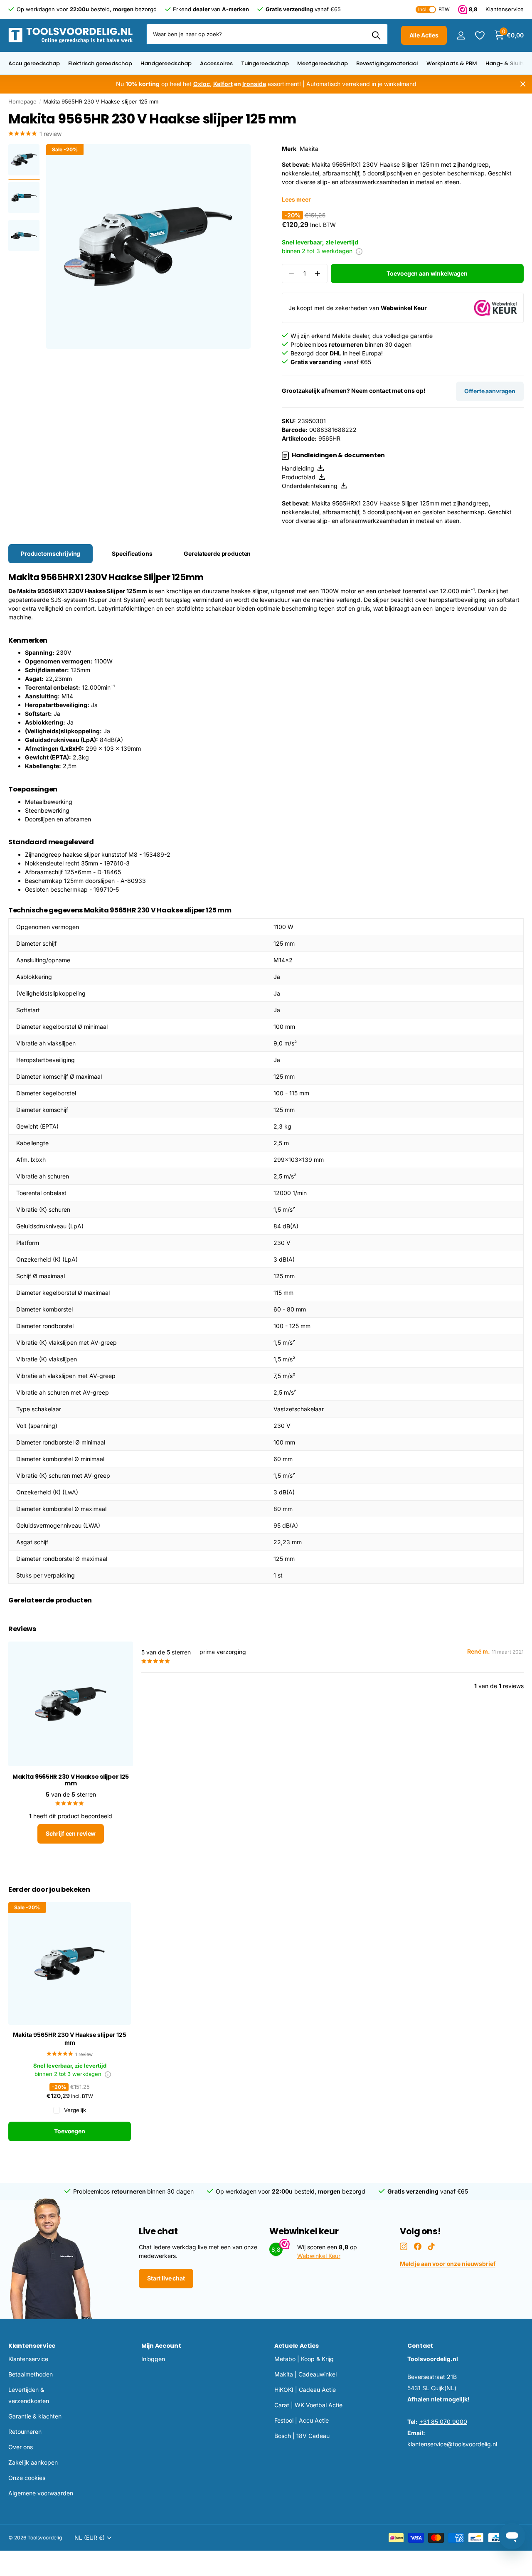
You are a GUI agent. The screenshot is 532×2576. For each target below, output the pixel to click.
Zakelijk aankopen (33, 2462)
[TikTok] (431, 2246)
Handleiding (300, 468)
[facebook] (418, 2246)
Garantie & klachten (35, 2416)
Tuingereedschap (265, 63)
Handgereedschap (166, 63)
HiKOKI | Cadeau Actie (305, 2390)
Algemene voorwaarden (41, 2493)
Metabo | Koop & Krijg (304, 2359)
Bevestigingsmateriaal (387, 63)
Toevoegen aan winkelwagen (427, 273)
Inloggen (153, 2359)
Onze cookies (27, 2478)
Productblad (300, 477)
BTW (434, 9)
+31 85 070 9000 (443, 2422)
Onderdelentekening (311, 486)
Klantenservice (32, 2346)
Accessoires (216, 63)
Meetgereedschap (323, 63)
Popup (359, 251)
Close (523, 84)
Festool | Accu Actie (302, 2420)
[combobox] (267, 34)
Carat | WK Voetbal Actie (308, 2405)
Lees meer (296, 199)
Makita (309, 149)
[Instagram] (404, 2246)
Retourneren (25, 2432)
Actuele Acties (297, 2346)
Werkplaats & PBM (452, 63)
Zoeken (376, 35)
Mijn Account (161, 2346)
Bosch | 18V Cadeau (302, 2436)
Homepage (22, 101)
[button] (318, 274)
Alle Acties (424, 35)
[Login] (461, 36)
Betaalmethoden (31, 2374)
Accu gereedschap (34, 63)
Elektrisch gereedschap (100, 63)
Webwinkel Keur (319, 2256)
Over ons (21, 2447)
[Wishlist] (479, 36)
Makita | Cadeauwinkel (305, 2374)
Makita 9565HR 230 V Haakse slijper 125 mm (70, 2039)
